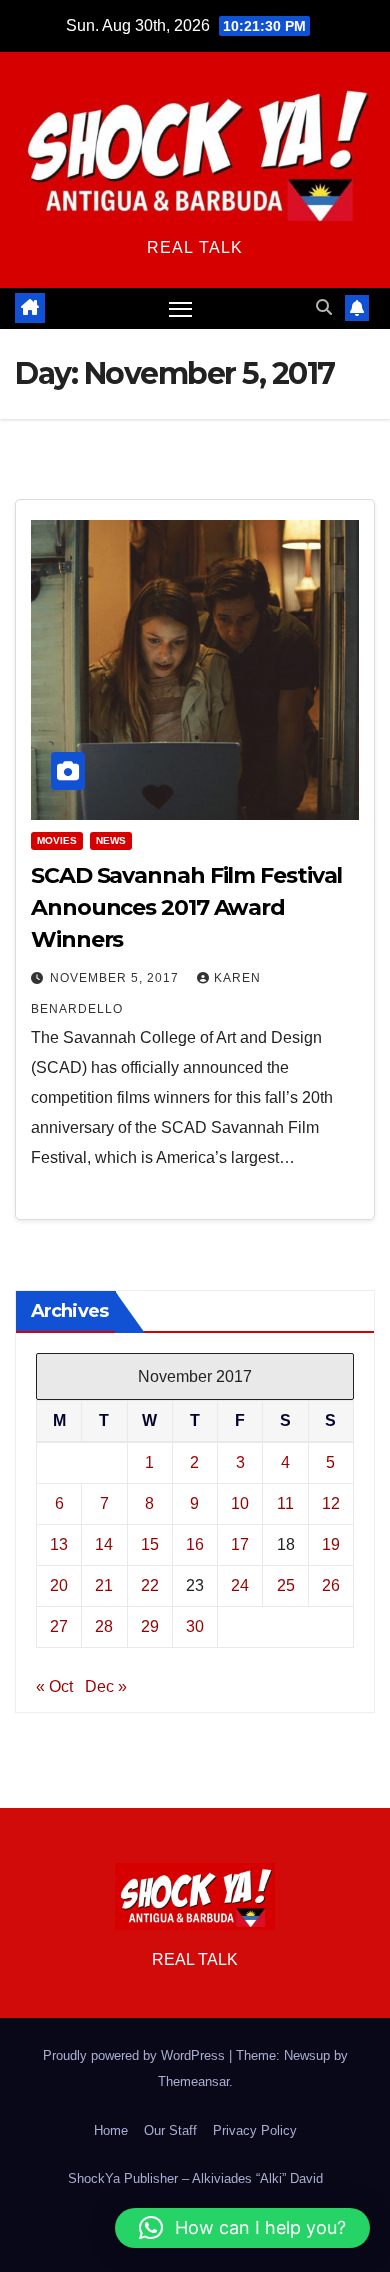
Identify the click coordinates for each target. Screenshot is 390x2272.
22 (150, 1585)
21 (104, 1585)
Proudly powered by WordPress (136, 2055)
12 (331, 1503)
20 (59, 1585)
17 (240, 1544)
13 (59, 1544)
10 (240, 1503)
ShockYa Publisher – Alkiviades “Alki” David (195, 2178)
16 (195, 1544)
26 (331, 1585)
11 (285, 1503)
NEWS (111, 840)
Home (111, 2130)
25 (286, 1585)
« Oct (54, 1686)
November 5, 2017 (116, 978)
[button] (324, 307)
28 (104, 1626)
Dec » (106, 1686)
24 (240, 1585)
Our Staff (170, 2130)
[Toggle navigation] (181, 309)
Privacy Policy (255, 2130)
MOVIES (57, 840)
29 (150, 1626)
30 (195, 1626)
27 (59, 1626)
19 (331, 1544)
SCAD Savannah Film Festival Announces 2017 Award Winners (186, 907)
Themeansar (193, 2081)
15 (150, 1544)
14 (104, 1544)
